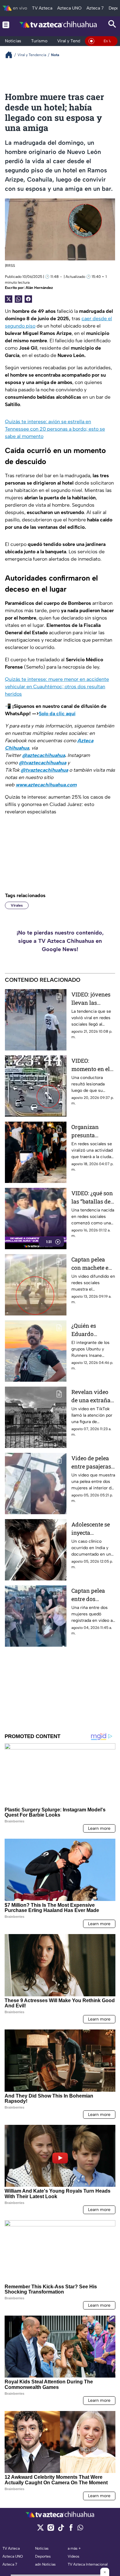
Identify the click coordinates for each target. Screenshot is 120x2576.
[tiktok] (61, 2530)
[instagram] (51, 2530)
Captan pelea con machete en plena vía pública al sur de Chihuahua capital (93, 1264)
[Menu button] (6, 25)
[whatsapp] (80, 2529)
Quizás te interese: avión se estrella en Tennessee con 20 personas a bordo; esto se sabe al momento (55, 429)
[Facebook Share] (28, 299)
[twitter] (40, 2530)
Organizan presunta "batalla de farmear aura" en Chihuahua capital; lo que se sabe (93, 1131)
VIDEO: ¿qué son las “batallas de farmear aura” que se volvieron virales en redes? (93, 1198)
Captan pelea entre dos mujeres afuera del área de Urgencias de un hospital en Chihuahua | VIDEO (92, 1595)
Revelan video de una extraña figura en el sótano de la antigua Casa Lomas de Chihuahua (91, 1396)
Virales (17, 905)
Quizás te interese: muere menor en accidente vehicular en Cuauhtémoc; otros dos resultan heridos (57, 687)
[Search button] (112, 25)
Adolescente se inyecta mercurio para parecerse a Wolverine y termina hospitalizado (91, 1529)
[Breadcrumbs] (11, 55)
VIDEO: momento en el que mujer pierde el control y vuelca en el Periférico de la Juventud (93, 1065)
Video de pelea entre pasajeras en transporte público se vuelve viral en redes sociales (91, 1463)
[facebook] (71, 2530)
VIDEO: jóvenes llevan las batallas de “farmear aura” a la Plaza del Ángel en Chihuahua (93, 999)
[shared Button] (18, 299)
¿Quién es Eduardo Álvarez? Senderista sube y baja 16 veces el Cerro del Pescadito (93, 1330)
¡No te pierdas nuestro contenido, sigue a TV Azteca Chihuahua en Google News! (60, 941)
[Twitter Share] (9, 299)
